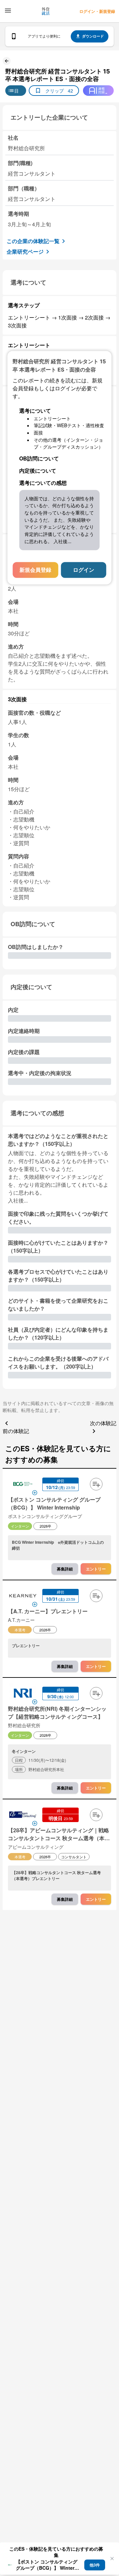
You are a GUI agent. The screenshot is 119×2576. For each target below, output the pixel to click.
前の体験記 (16, 1431)
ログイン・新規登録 (97, 11)
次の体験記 (103, 1423)
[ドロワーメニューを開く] (8, 11)
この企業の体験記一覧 (33, 241)
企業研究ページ (25, 251)
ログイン (84, 570)
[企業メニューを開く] (23, 1485)
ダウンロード (93, 36)
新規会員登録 (35, 570)
